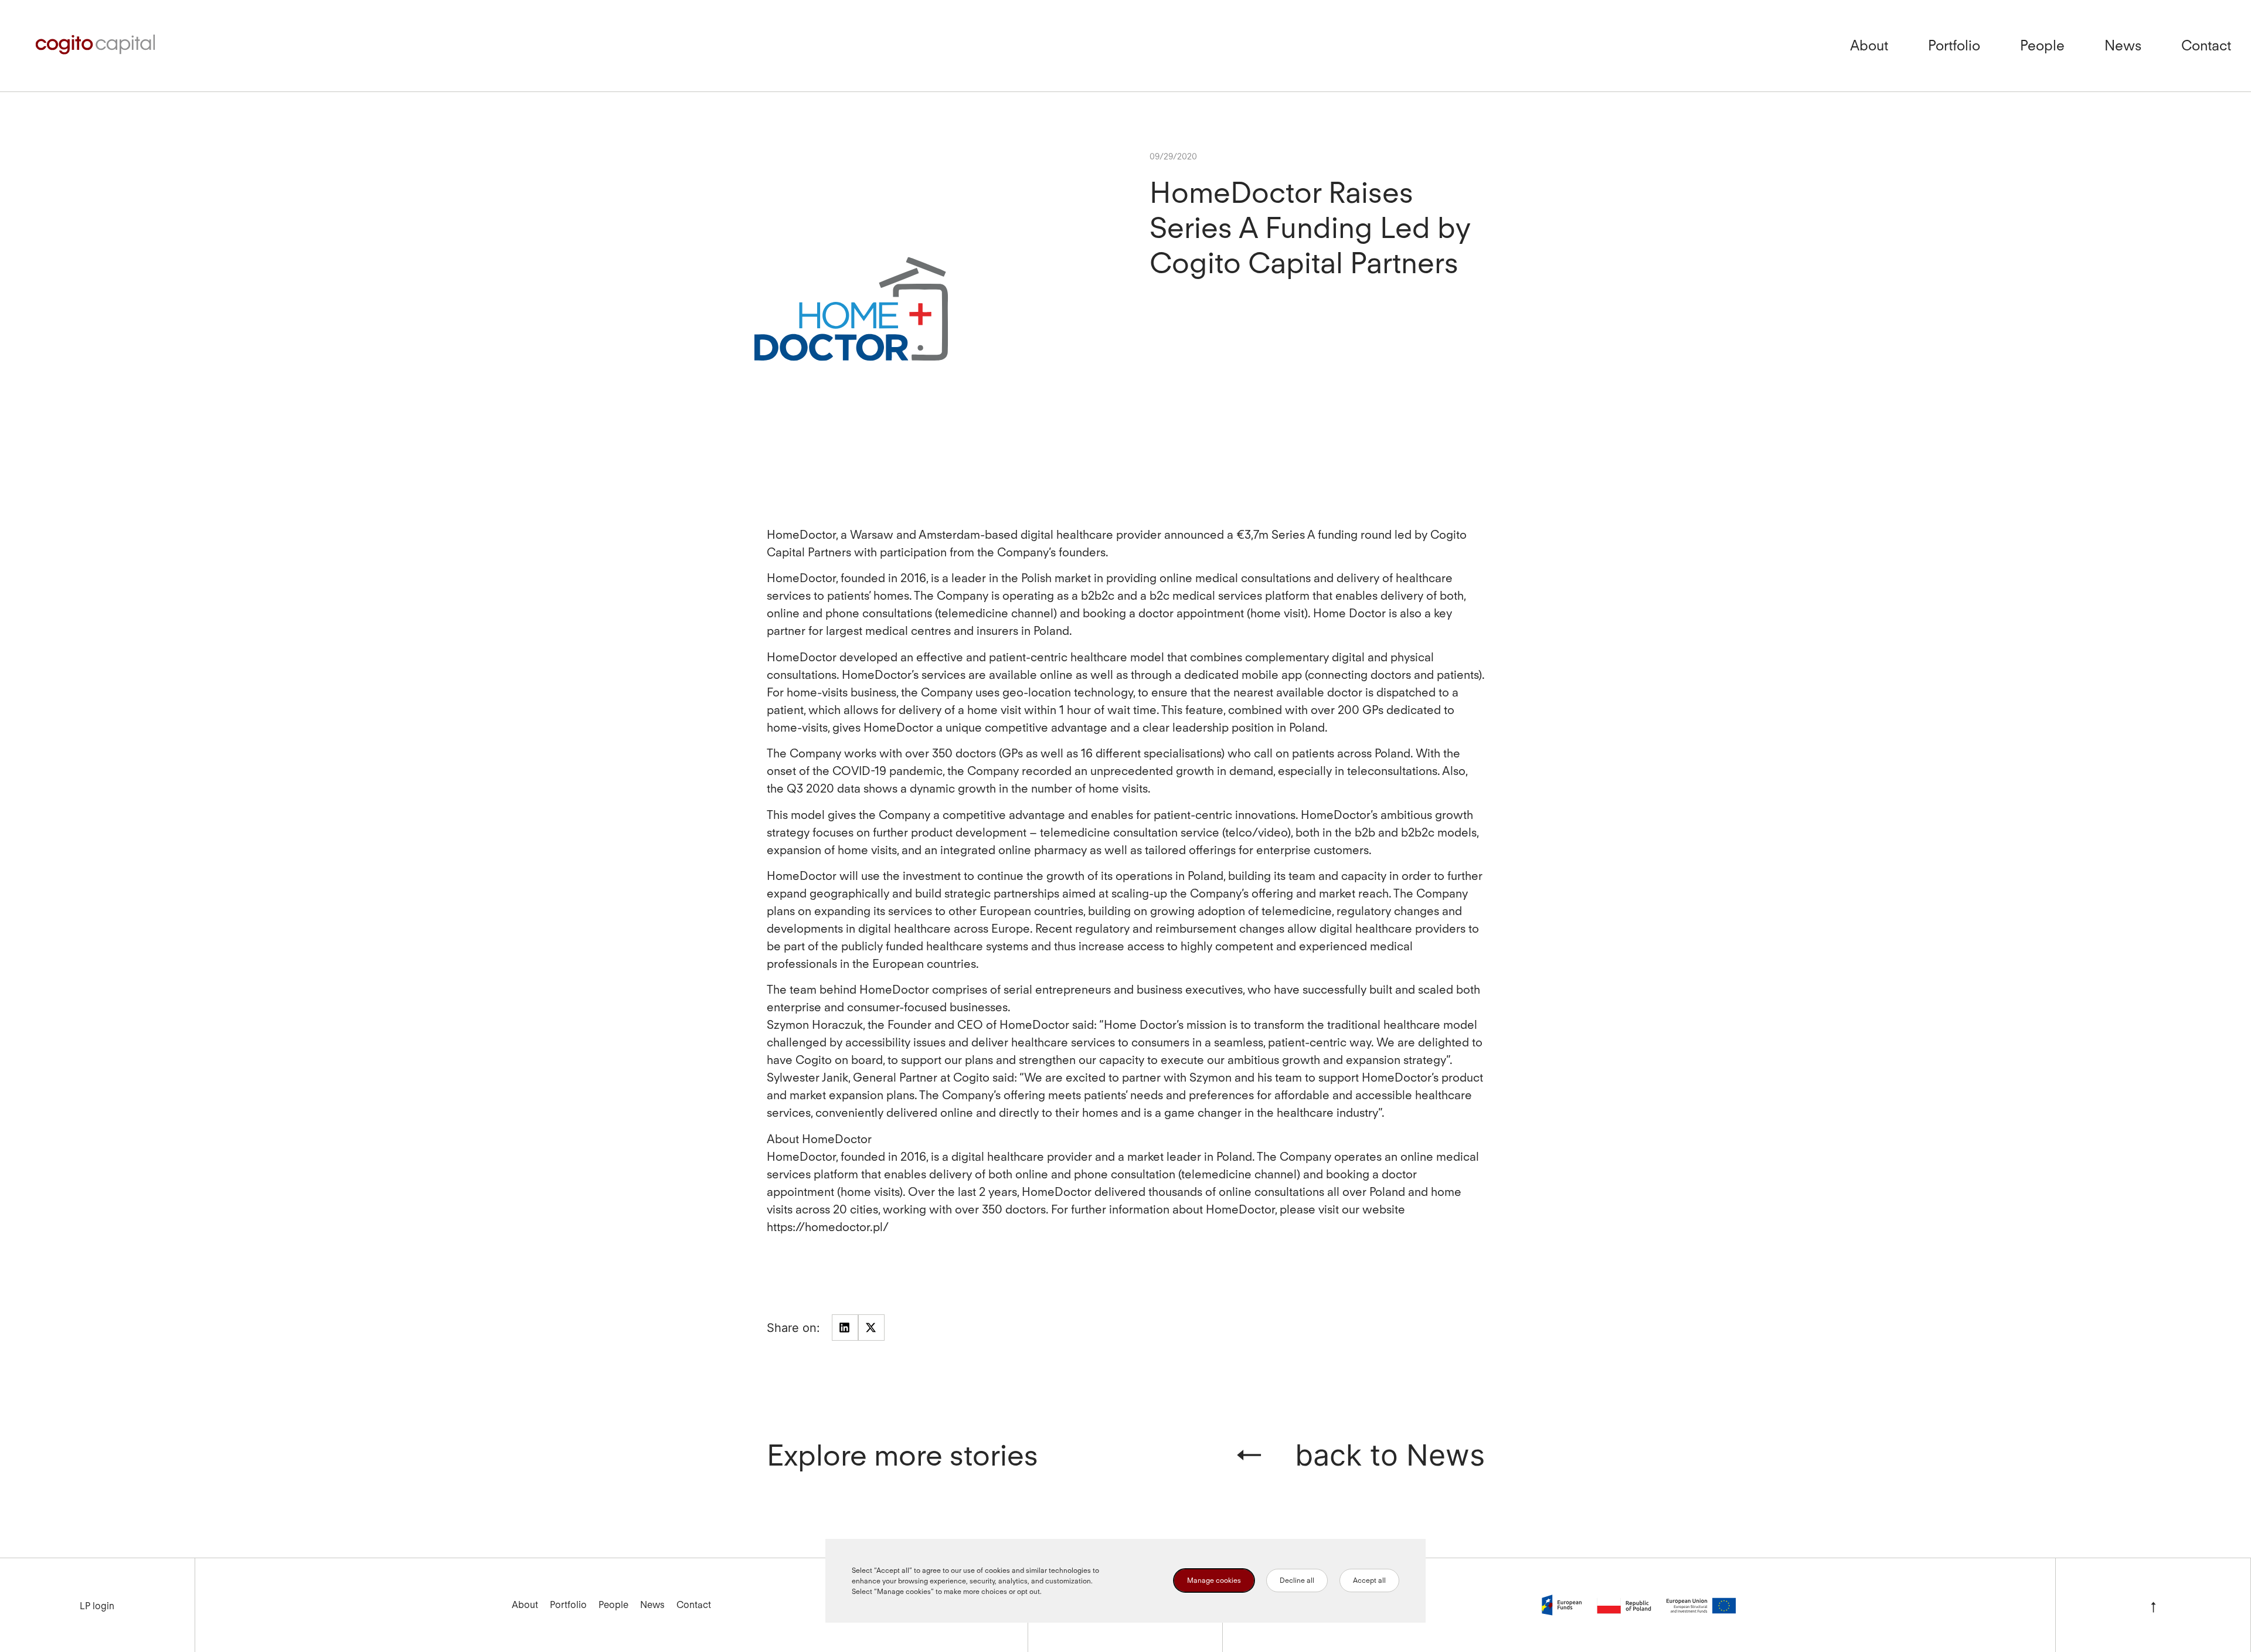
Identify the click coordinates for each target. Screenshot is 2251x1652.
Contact (2206, 45)
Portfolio (1954, 45)
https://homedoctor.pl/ (828, 1227)
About (1869, 45)
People (2042, 45)
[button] (845, 1328)
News (2123, 45)
